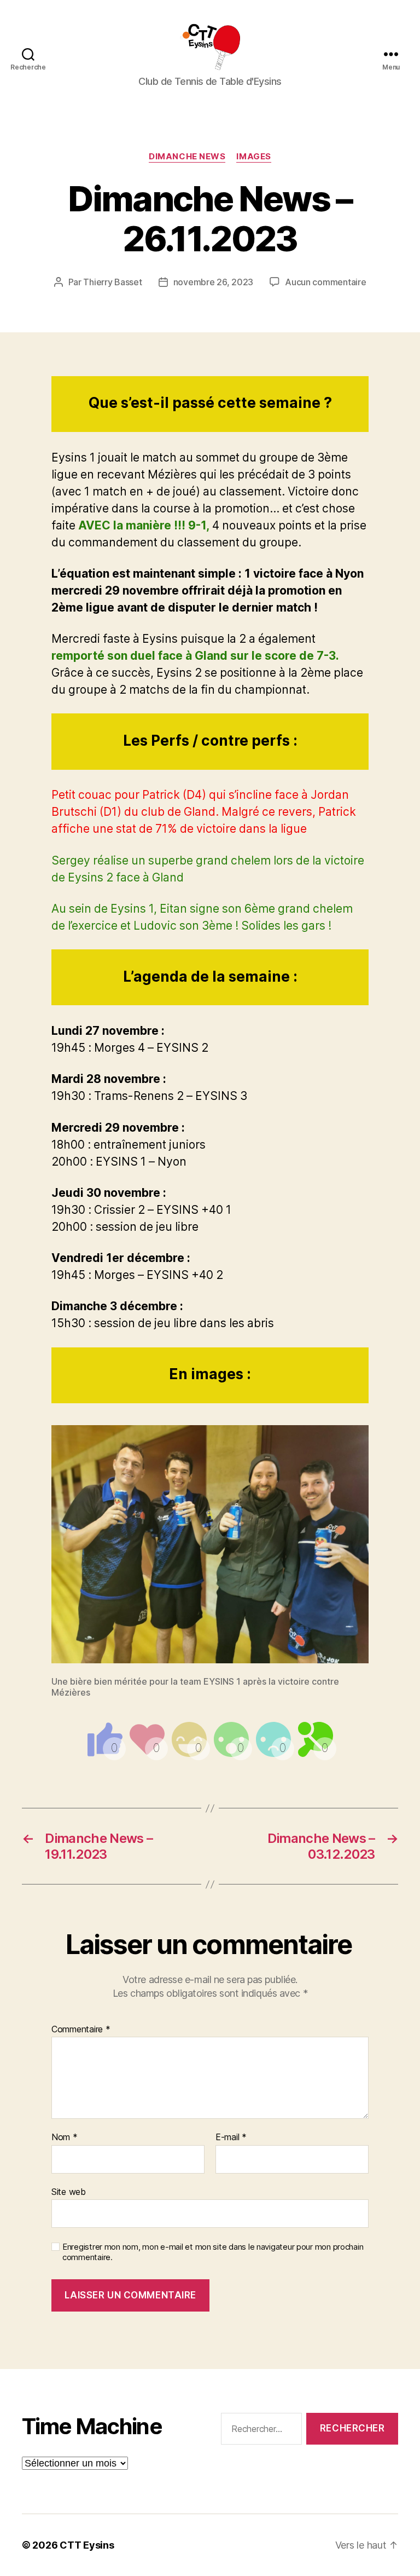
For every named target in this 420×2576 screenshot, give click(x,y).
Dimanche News (187, 157)
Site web (69, 2191)
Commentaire (81, 2030)
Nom (65, 2137)
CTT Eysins (87, 2545)
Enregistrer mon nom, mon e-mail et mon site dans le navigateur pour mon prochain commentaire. (213, 2252)
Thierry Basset (112, 282)
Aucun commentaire (325, 282)
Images (253, 157)
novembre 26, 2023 (213, 282)
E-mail (231, 2137)
